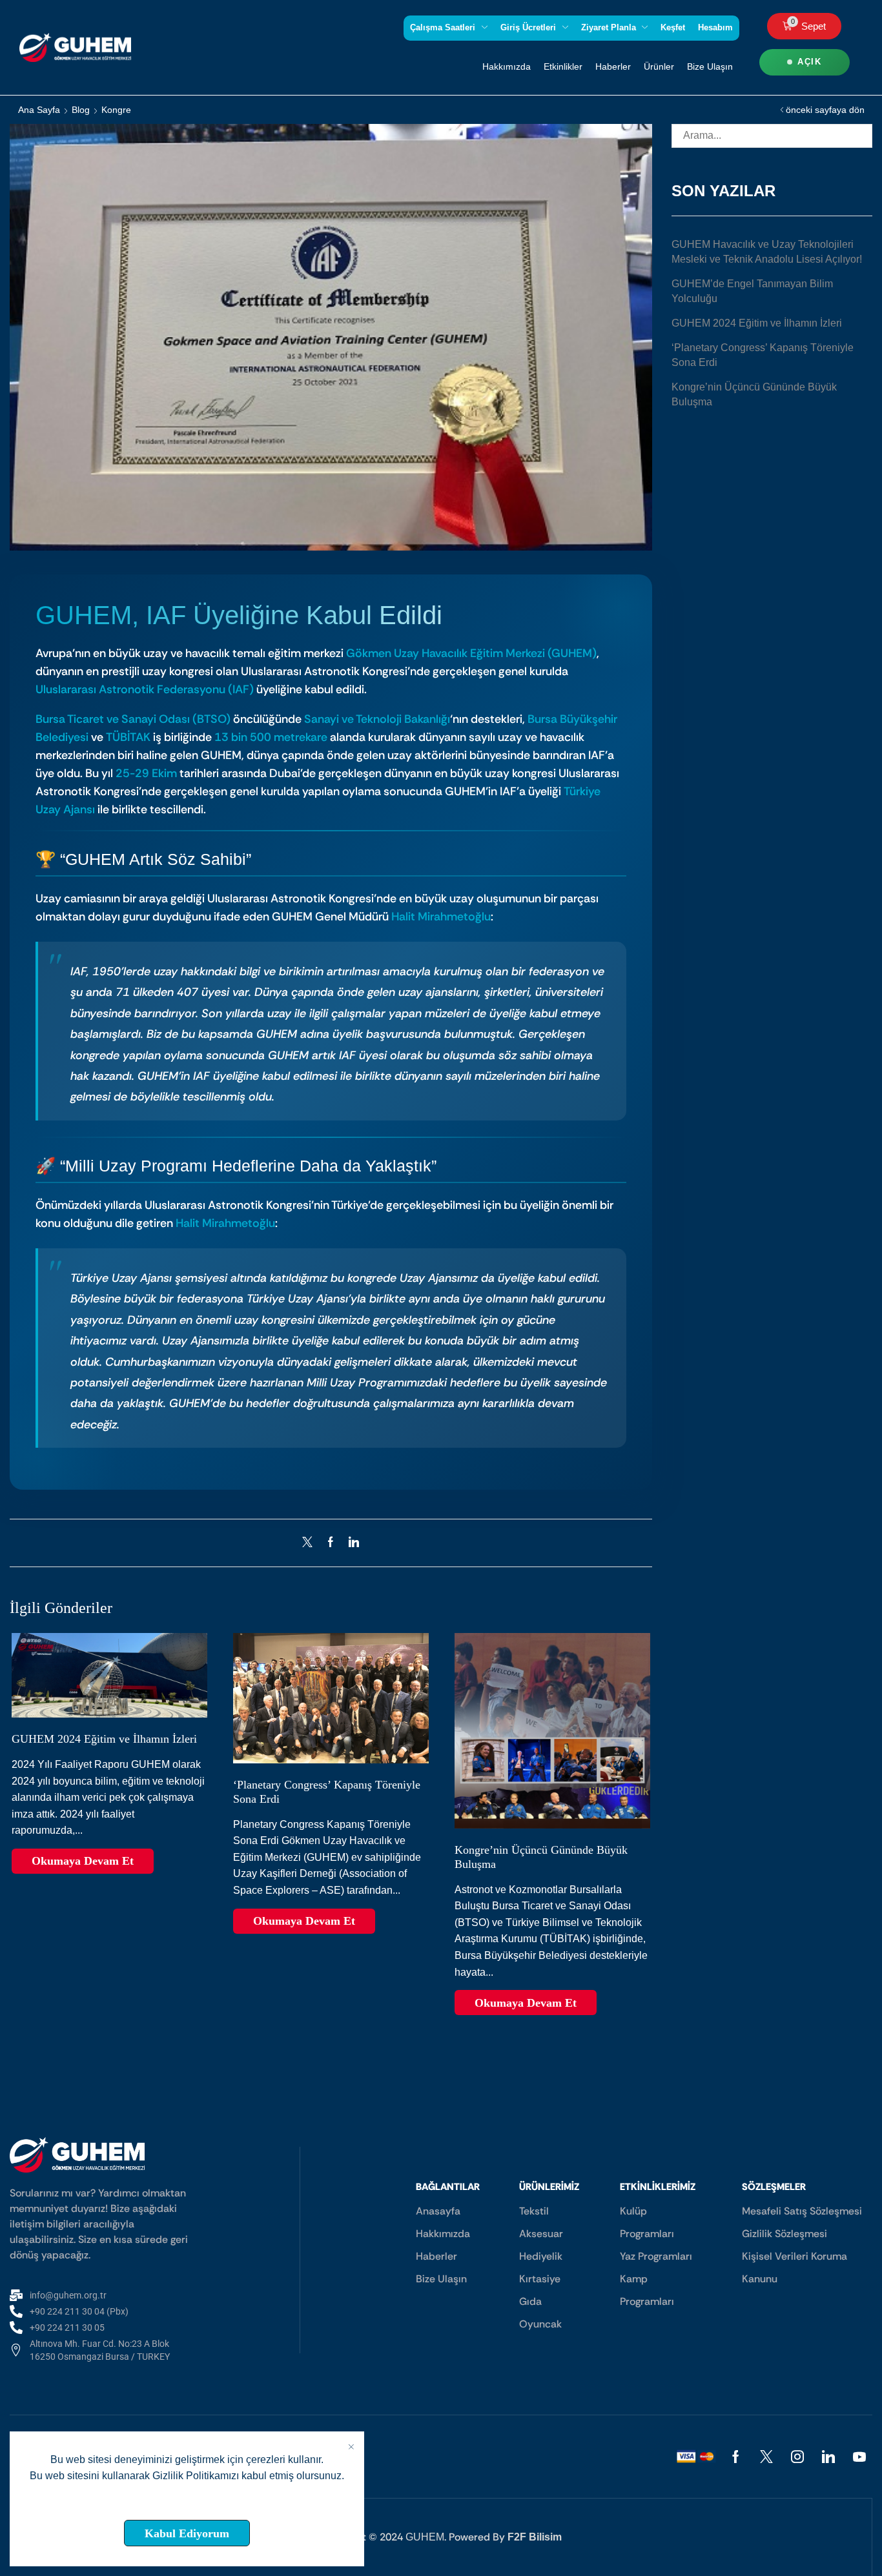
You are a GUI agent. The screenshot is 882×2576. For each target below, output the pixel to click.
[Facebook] (331, 1543)
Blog (81, 110)
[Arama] (860, 136)
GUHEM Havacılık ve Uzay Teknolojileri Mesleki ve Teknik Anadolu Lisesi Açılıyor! (767, 252)
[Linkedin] (828, 2457)
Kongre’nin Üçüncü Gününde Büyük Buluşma (754, 394)
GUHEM (425, 2537)
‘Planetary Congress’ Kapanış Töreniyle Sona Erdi (763, 355)
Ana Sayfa (39, 110)
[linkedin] (351, 1543)
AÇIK (809, 62)
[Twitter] (311, 1543)
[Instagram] (797, 2457)
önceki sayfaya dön (825, 110)
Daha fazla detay (187, 2504)
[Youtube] (859, 2457)
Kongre (116, 110)
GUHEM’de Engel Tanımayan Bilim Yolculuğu (752, 291)
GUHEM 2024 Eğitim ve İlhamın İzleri (104, 1739)
